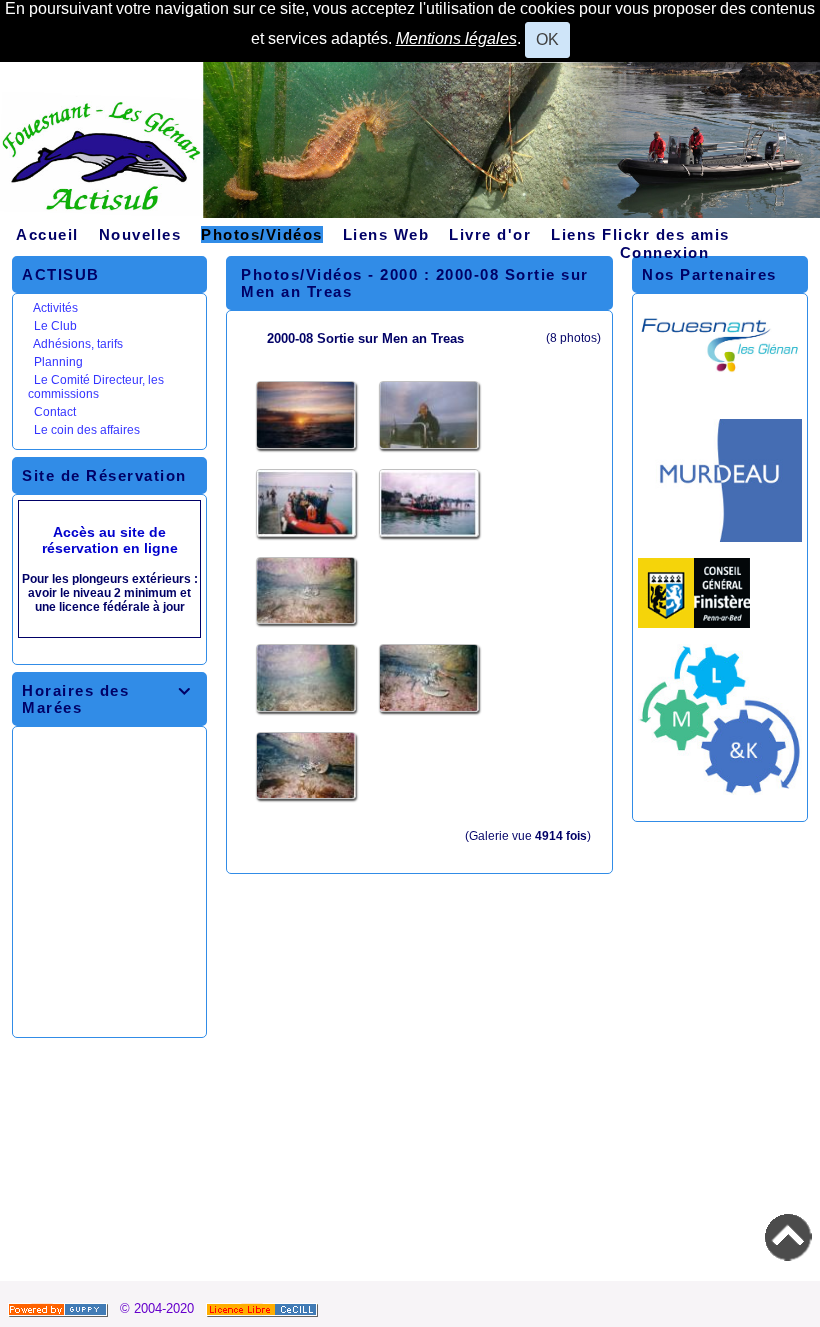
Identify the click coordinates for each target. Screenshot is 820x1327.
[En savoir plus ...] (264, 1308)
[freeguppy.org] (60, 1308)
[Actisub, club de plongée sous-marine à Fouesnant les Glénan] (410, 147)
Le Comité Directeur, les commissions (96, 387)
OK (547, 39)
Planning (58, 362)
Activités (55, 308)
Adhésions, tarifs (78, 344)
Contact (55, 412)
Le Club (55, 326)
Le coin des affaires (87, 430)
